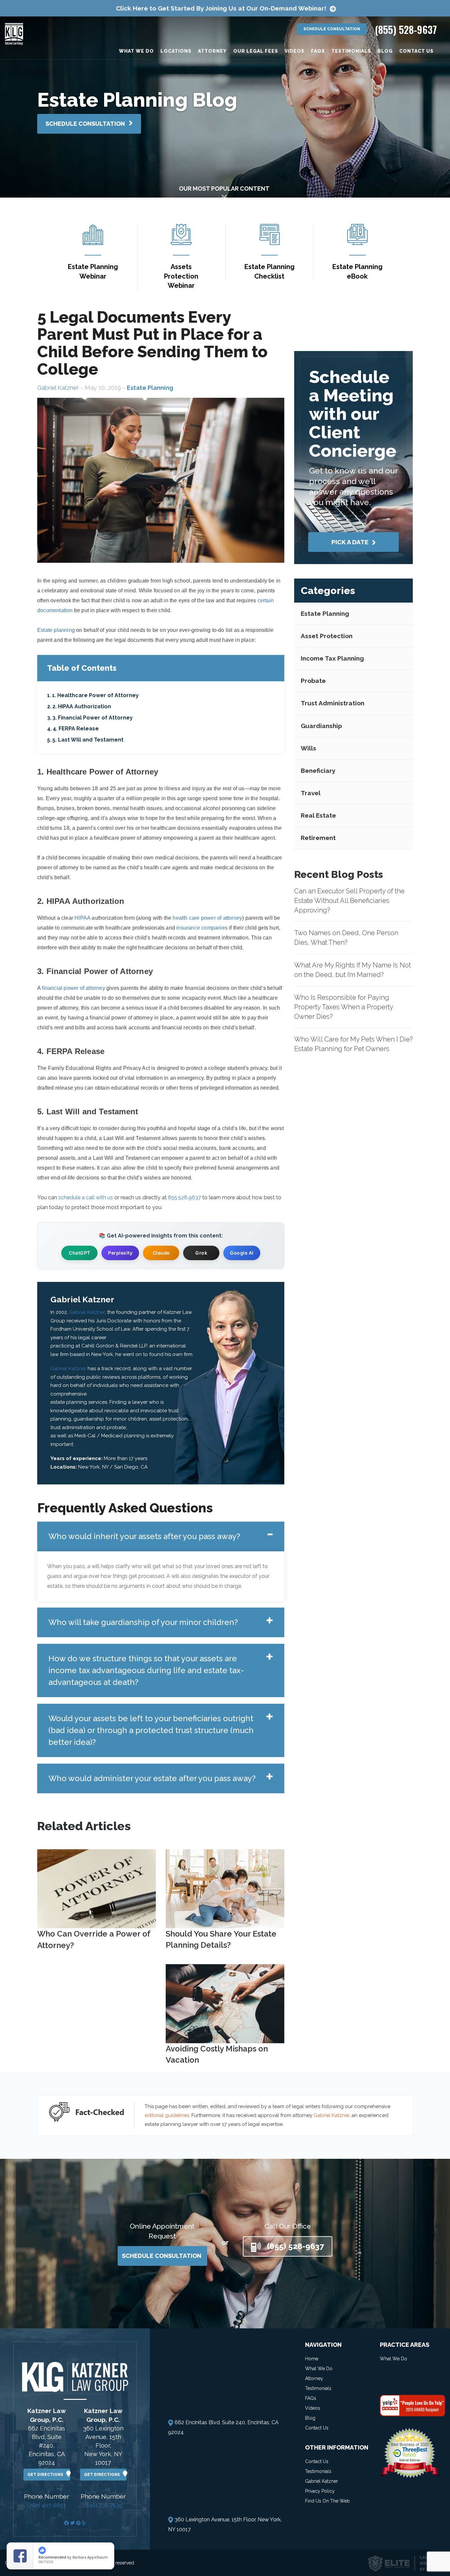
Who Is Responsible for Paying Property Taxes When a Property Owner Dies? (344, 1007)
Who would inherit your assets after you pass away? (144, 1536)
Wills (309, 748)
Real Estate (318, 815)
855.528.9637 (184, 1197)
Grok (201, 1253)
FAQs (318, 51)
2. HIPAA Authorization (82, 706)
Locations (176, 51)
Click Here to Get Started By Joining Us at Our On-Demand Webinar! (221, 8)
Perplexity (120, 1253)
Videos (295, 51)
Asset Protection (327, 636)
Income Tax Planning (332, 658)
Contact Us (416, 51)
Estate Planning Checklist (269, 271)
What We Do (136, 51)
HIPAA (82, 918)
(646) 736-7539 (103, 2505)
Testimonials (351, 51)
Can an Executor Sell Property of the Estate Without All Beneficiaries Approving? (349, 900)
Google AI (242, 1253)
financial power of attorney (73, 988)
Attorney (212, 51)
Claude (161, 1253)
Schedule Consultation (332, 29)
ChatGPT (80, 1253)
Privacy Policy (320, 2491)
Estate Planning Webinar (93, 271)
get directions (47, 2475)
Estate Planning (325, 613)
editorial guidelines (167, 2115)
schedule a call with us (86, 1197)
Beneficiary (318, 771)
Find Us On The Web (327, 2501)
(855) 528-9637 (406, 29)
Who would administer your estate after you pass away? (152, 1778)
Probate (313, 681)
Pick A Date (351, 542)
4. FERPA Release (76, 729)
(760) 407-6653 (47, 2505)
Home (312, 2359)
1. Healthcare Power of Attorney (95, 695)
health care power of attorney (207, 918)
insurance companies (202, 928)
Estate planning (56, 630)
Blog (385, 51)
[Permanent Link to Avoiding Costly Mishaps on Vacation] (225, 2003)
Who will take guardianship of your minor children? (143, 1622)
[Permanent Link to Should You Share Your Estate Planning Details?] (225, 1888)
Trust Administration (333, 703)
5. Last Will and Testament (88, 740)
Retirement (318, 838)
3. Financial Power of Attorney (93, 718)
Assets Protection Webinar (181, 276)
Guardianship (321, 725)
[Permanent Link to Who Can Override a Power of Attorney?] (97, 1888)
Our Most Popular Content (224, 189)
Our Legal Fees (256, 51)
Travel (311, 793)
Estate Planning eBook (357, 271)
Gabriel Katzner (58, 388)
